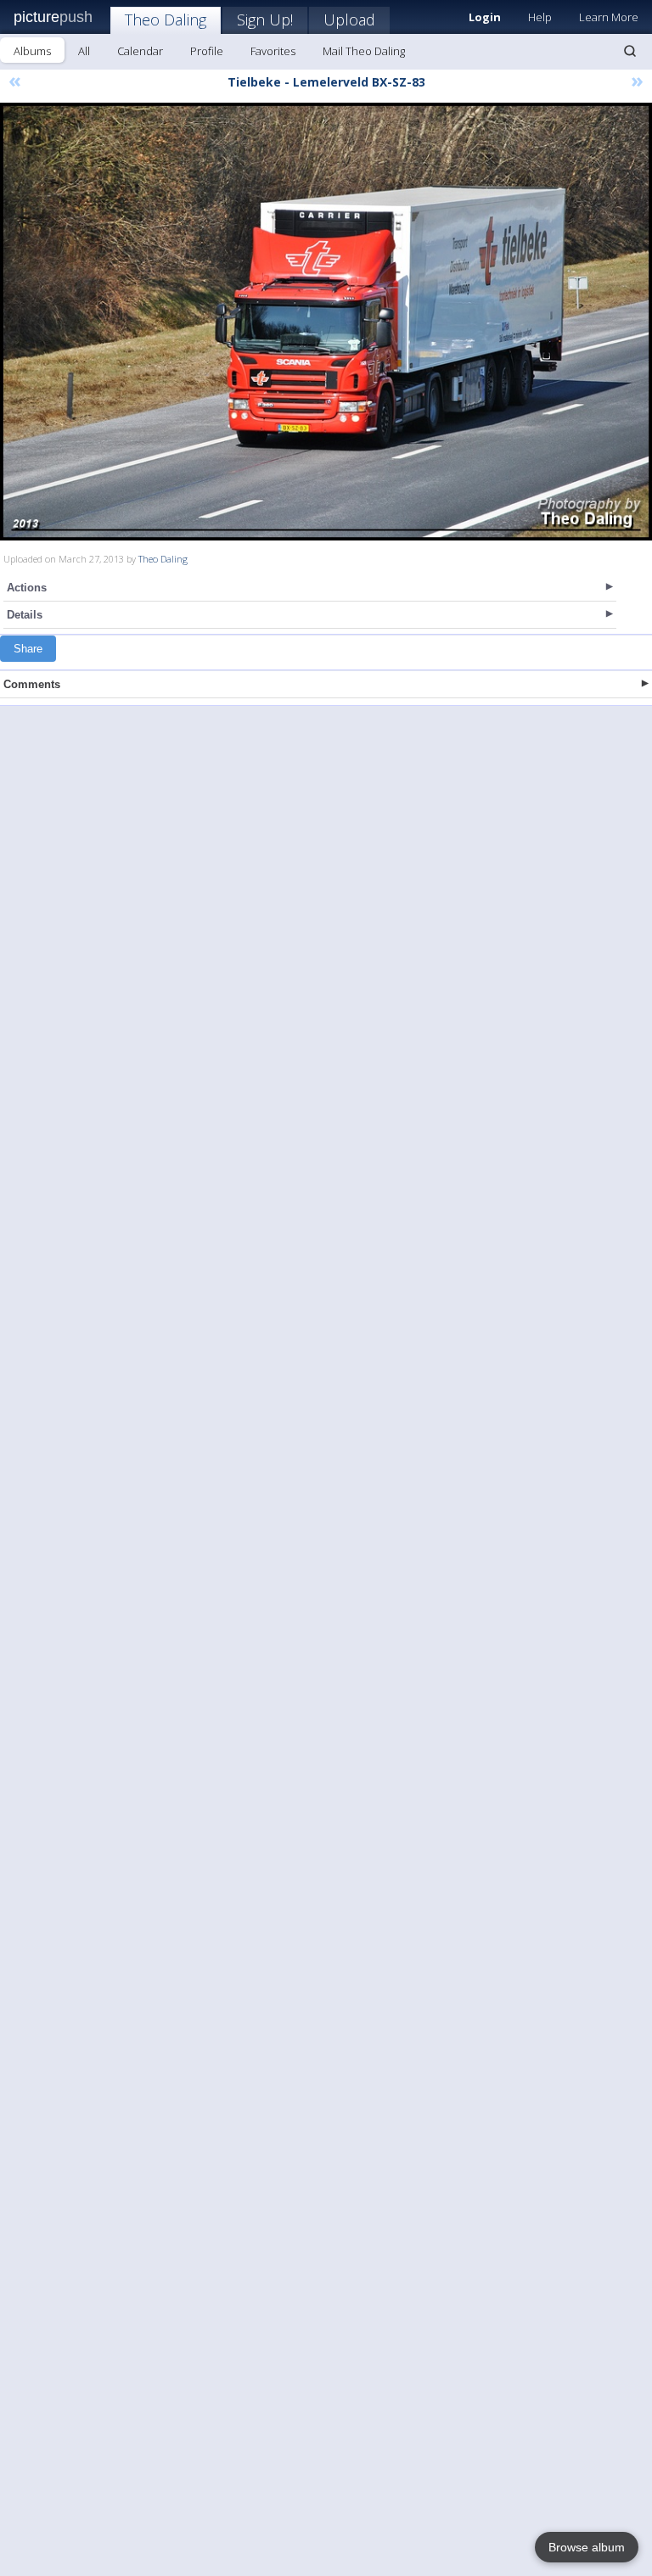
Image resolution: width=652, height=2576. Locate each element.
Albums (32, 51)
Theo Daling (166, 20)
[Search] (630, 51)
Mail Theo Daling (364, 51)
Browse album (587, 2547)
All (84, 51)
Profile (207, 51)
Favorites (273, 51)
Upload (349, 20)
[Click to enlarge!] (326, 322)
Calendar (140, 51)
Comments (32, 684)
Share (28, 649)
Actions (27, 588)
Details (25, 615)
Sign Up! (265, 20)
